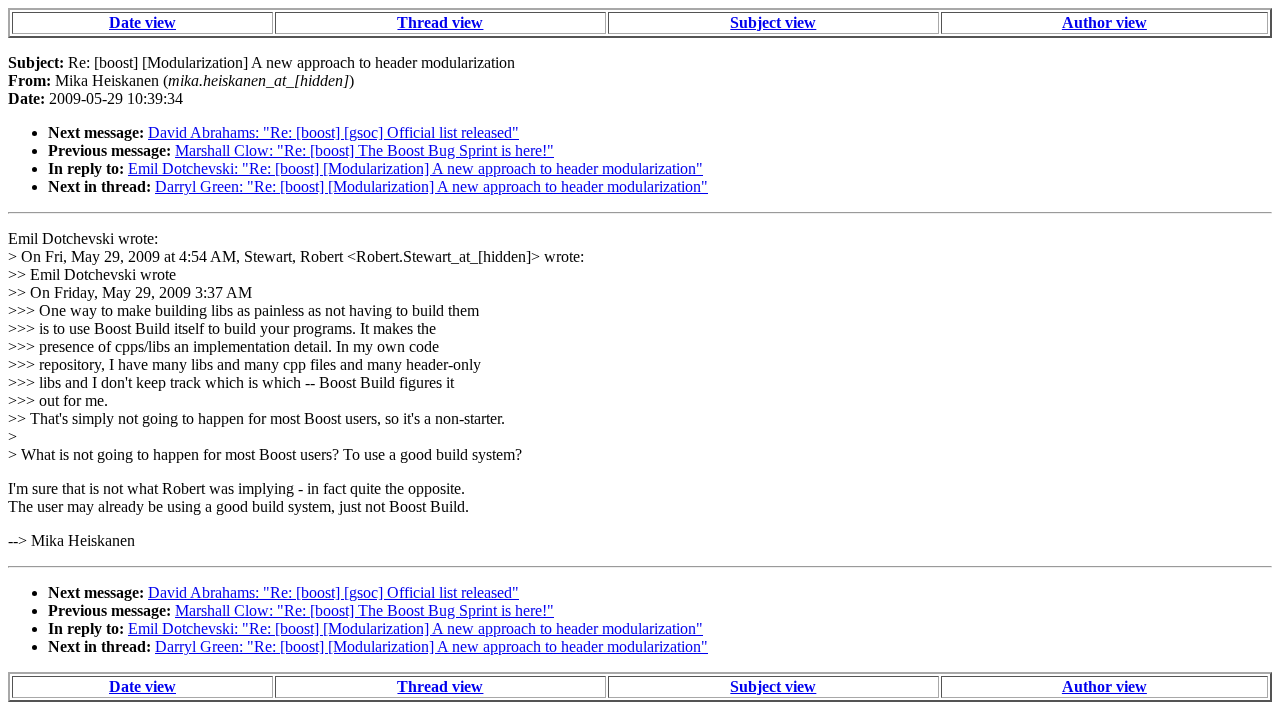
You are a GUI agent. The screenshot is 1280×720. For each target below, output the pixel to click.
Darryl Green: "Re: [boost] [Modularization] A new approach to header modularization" (431, 186)
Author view (1104, 22)
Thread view (440, 22)
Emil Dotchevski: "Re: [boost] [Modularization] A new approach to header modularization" (415, 168)
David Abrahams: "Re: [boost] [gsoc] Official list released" (333, 132)
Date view (142, 22)
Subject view (773, 22)
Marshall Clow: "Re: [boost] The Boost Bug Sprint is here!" (364, 150)
